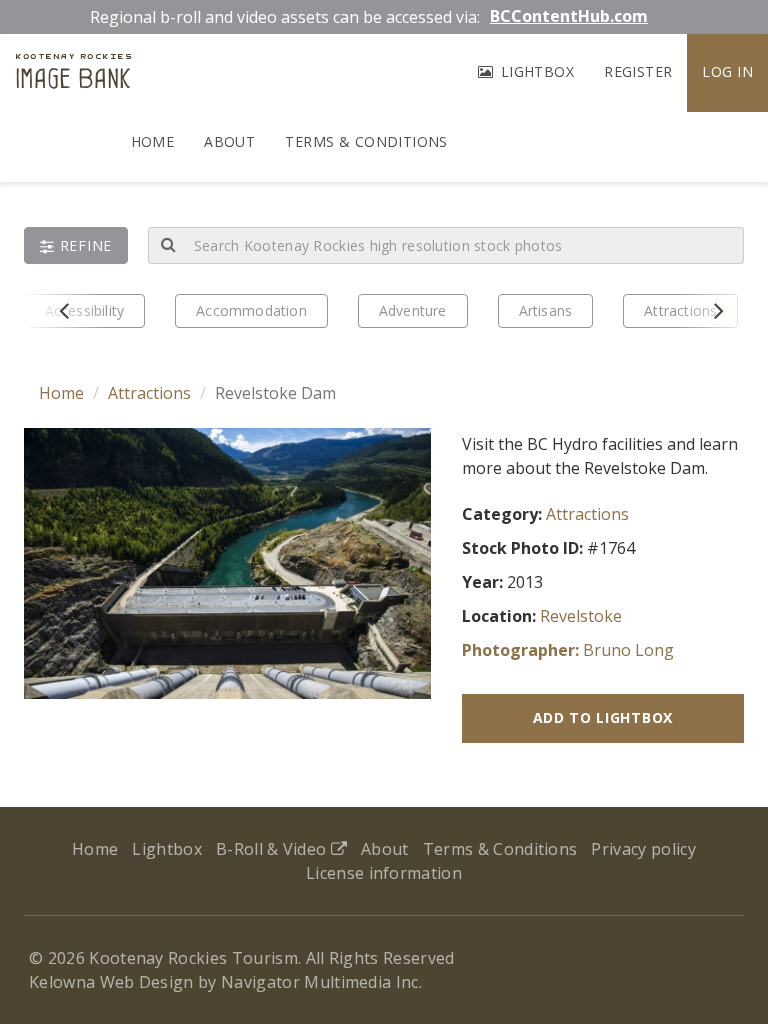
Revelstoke (581, 616)
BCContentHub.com (569, 16)
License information (384, 873)
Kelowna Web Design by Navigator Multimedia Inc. (225, 982)
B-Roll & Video (273, 849)
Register (638, 71)
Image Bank (73, 74)
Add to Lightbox (603, 717)
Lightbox (535, 71)
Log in (727, 71)
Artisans (546, 310)
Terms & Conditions (366, 141)
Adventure (413, 310)
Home (153, 141)
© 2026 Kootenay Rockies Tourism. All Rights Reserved (242, 958)
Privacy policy (643, 849)
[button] (76, 245)
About (229, 141)
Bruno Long (628, 650)
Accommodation (251, 310)
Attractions (149, 393)
